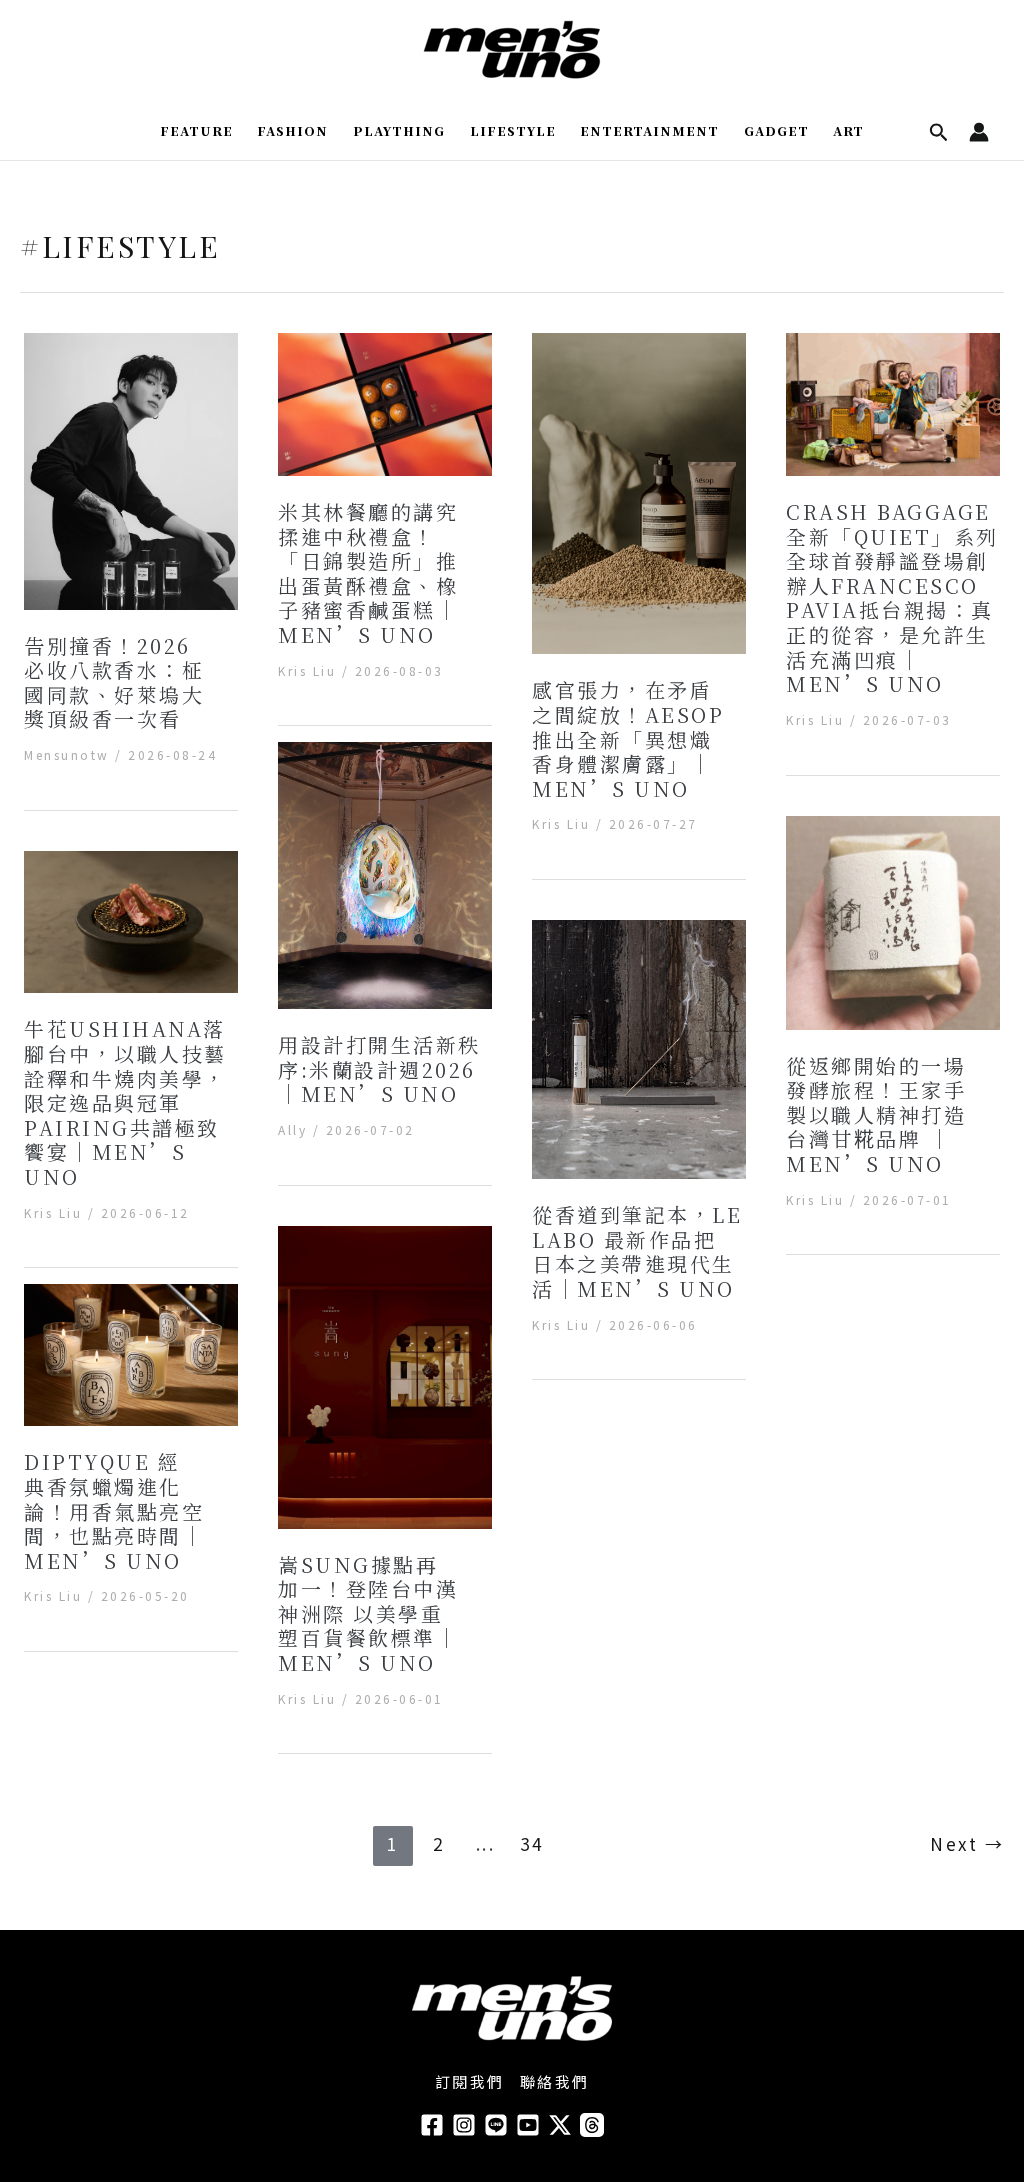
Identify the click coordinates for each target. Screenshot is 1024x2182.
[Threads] (592, 2125)
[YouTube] (528, 2125)
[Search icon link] (939, 133)
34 (531, 1843)
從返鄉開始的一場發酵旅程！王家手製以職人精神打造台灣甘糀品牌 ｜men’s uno (876, 1114)
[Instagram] (464, 2125)
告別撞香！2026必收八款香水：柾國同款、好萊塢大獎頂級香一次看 (114, 682)
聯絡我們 (555, 2081)
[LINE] (496, 2125)
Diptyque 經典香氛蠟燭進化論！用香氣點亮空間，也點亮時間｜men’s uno (114, 1510)
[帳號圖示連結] (979, 132)
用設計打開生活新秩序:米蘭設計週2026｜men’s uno (379, 1069)
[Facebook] (432, 2125)
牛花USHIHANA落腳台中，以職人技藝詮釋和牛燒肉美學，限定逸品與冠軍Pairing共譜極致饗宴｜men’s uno (125, 1102)
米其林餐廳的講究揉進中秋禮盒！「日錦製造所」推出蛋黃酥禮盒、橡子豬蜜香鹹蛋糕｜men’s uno (368, 573)
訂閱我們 (470, 2081)
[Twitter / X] (560, 2125)
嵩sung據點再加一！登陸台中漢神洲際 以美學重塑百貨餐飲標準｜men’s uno (368, 1613)
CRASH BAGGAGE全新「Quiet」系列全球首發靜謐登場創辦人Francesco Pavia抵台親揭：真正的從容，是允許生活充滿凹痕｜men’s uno (892, 597)
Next (967, 1843)
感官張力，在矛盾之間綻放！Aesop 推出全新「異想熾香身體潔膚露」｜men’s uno (628, 738)
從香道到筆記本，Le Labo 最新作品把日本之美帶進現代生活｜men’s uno (637, 1251)
